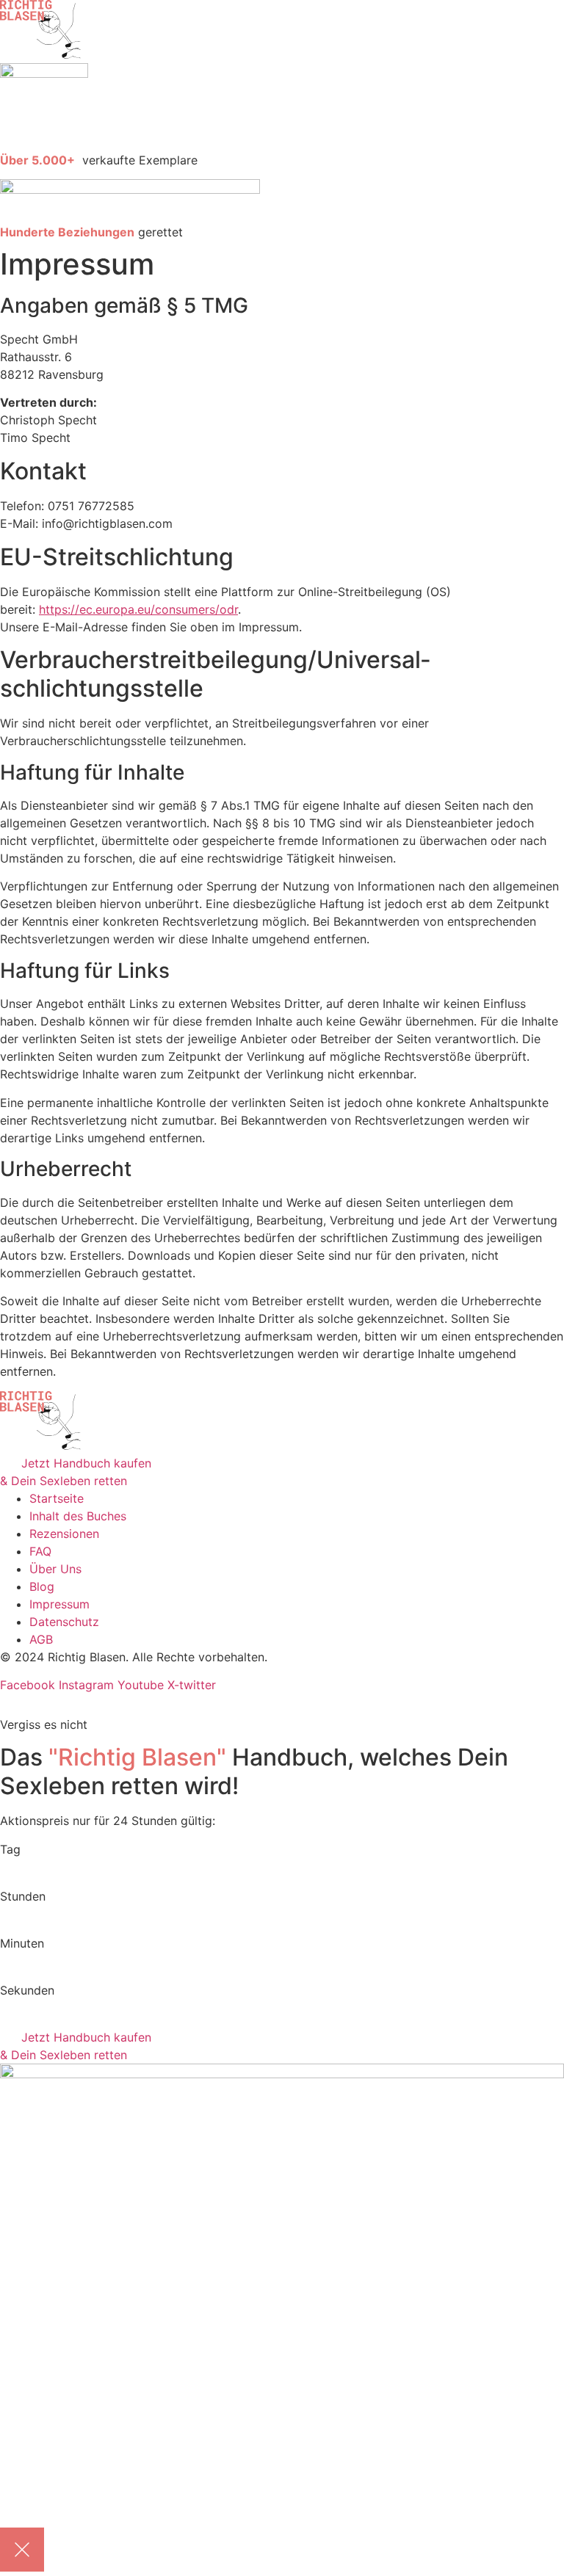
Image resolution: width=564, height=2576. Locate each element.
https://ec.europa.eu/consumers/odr (138, 609)
